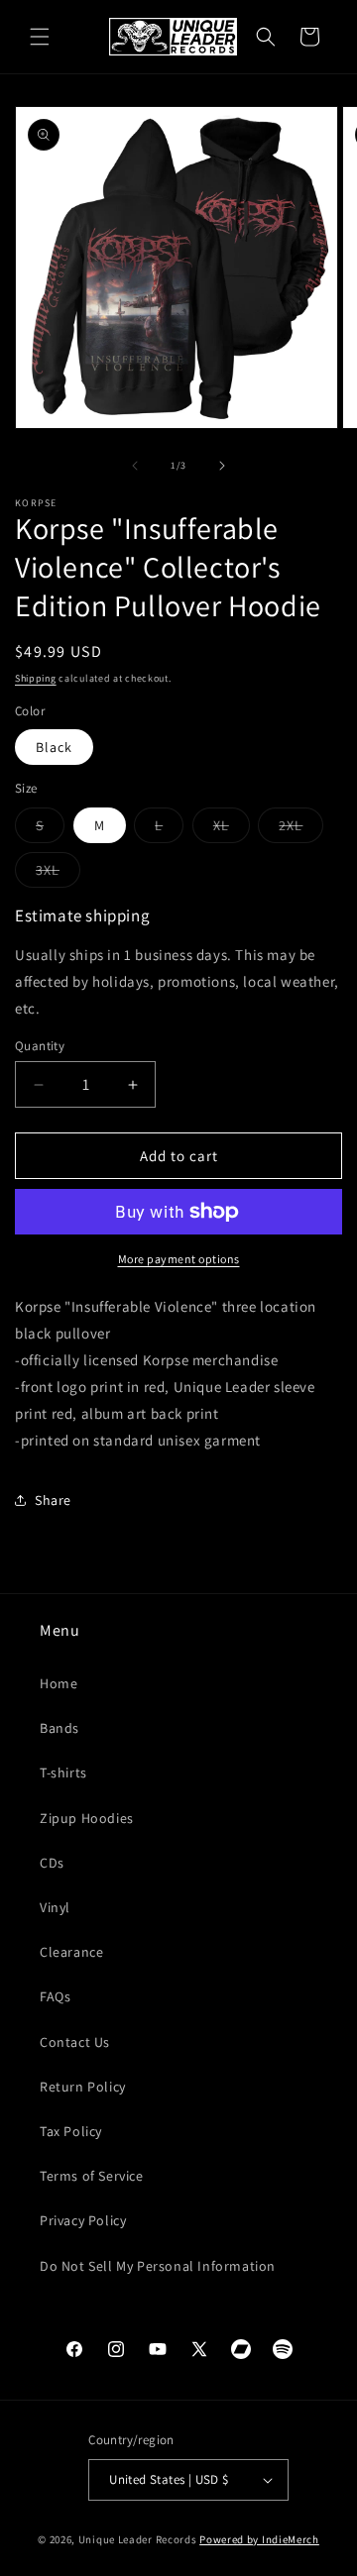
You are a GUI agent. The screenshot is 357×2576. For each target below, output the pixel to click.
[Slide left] (135, 466)
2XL (301, 829)
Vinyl (55, 1907)
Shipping (36, 678)
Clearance (71, 1952)
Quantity (40, 1046)
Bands (59, 1728)
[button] (40, 37)
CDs (52, 1863)
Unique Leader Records (138, 2539)
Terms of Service (92, 2176)
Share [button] (53, 1500)
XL (232, 829)
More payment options (179, 1259)
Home (59, 1683)
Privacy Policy (83, 2220)
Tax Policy (71, 2131)
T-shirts (63, 1772)
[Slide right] (222, 466)
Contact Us (75, 2042)
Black (54, 747)
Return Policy (83, 2087)
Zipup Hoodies (87, 1818)
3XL (58, 874)
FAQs (55, 1996)
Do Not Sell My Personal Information (158, 2266)
